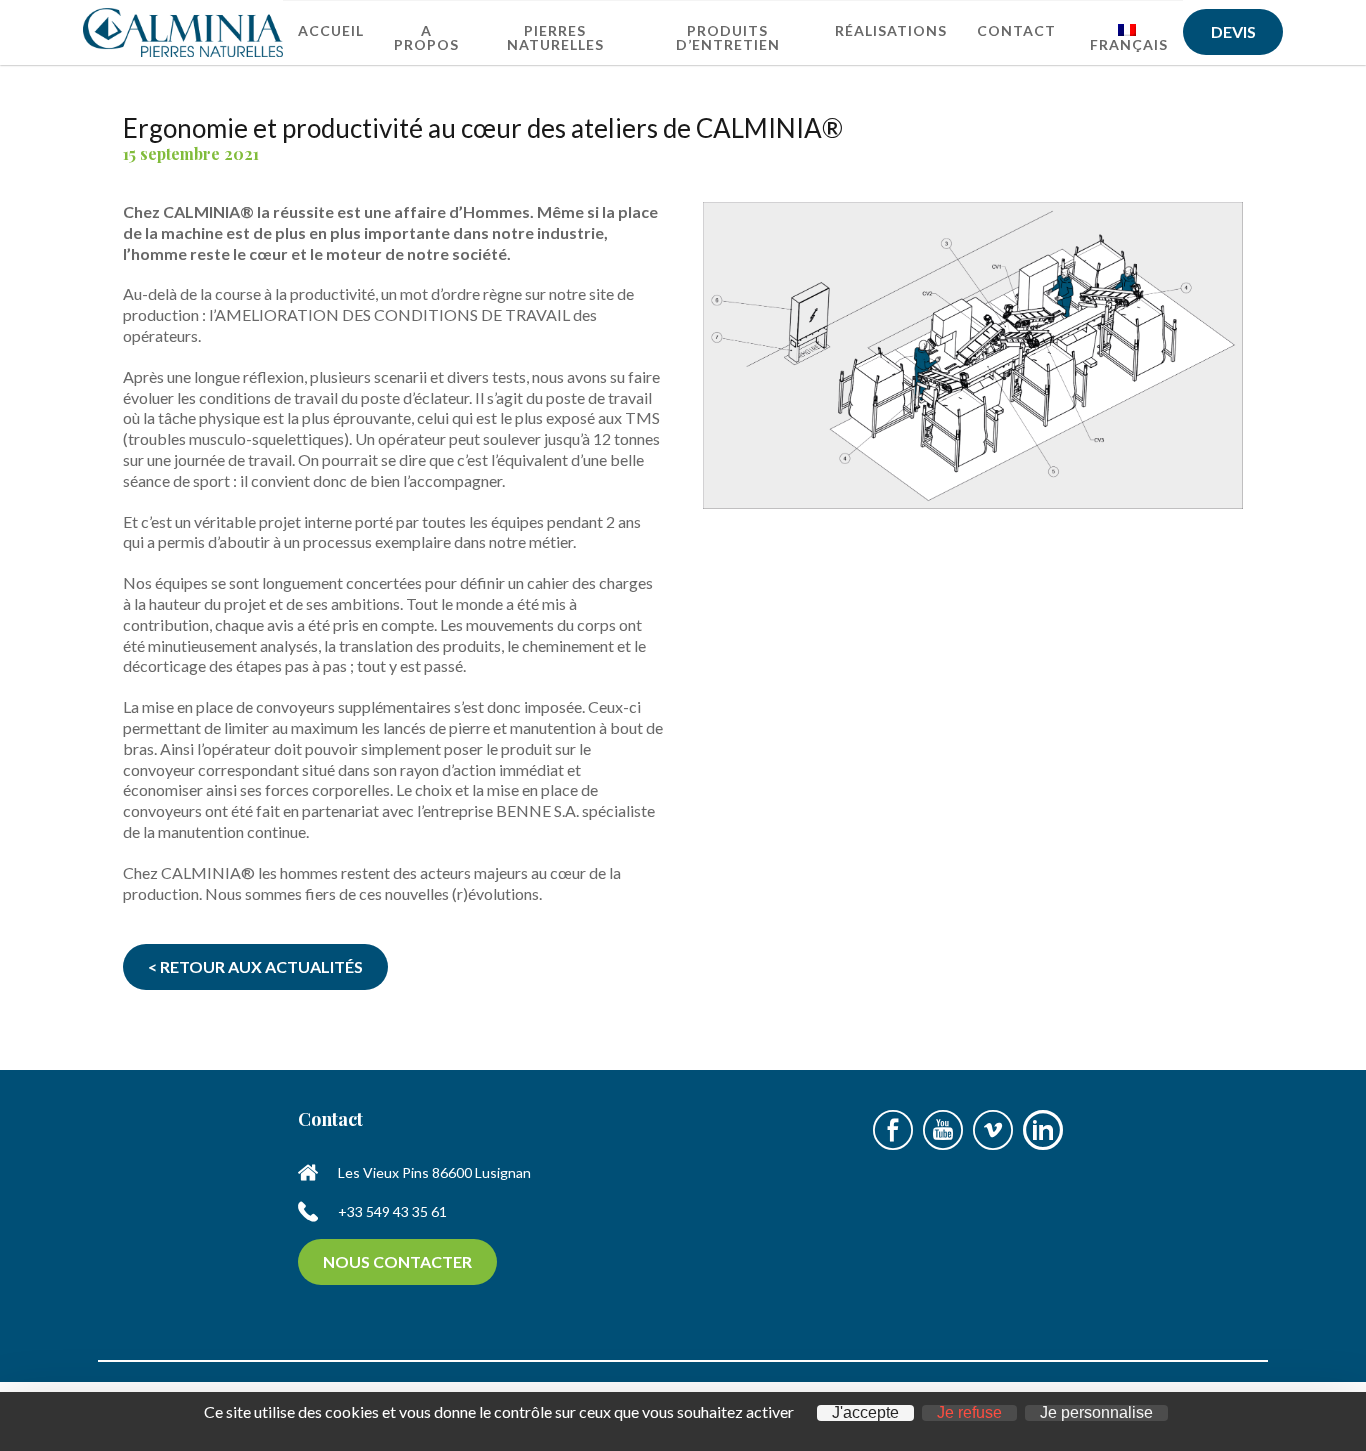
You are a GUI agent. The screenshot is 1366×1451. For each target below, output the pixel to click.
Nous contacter (397, 1261)
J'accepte (865, 1413)
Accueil (331, 30)
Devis (1233, 31)
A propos (426, 37)
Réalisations (891, 30)
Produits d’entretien (728, 37)
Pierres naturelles (555, 37)
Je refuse (969, 1413)
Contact (1016, 30)
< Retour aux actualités (255, 966)
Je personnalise (1096, 1413)
